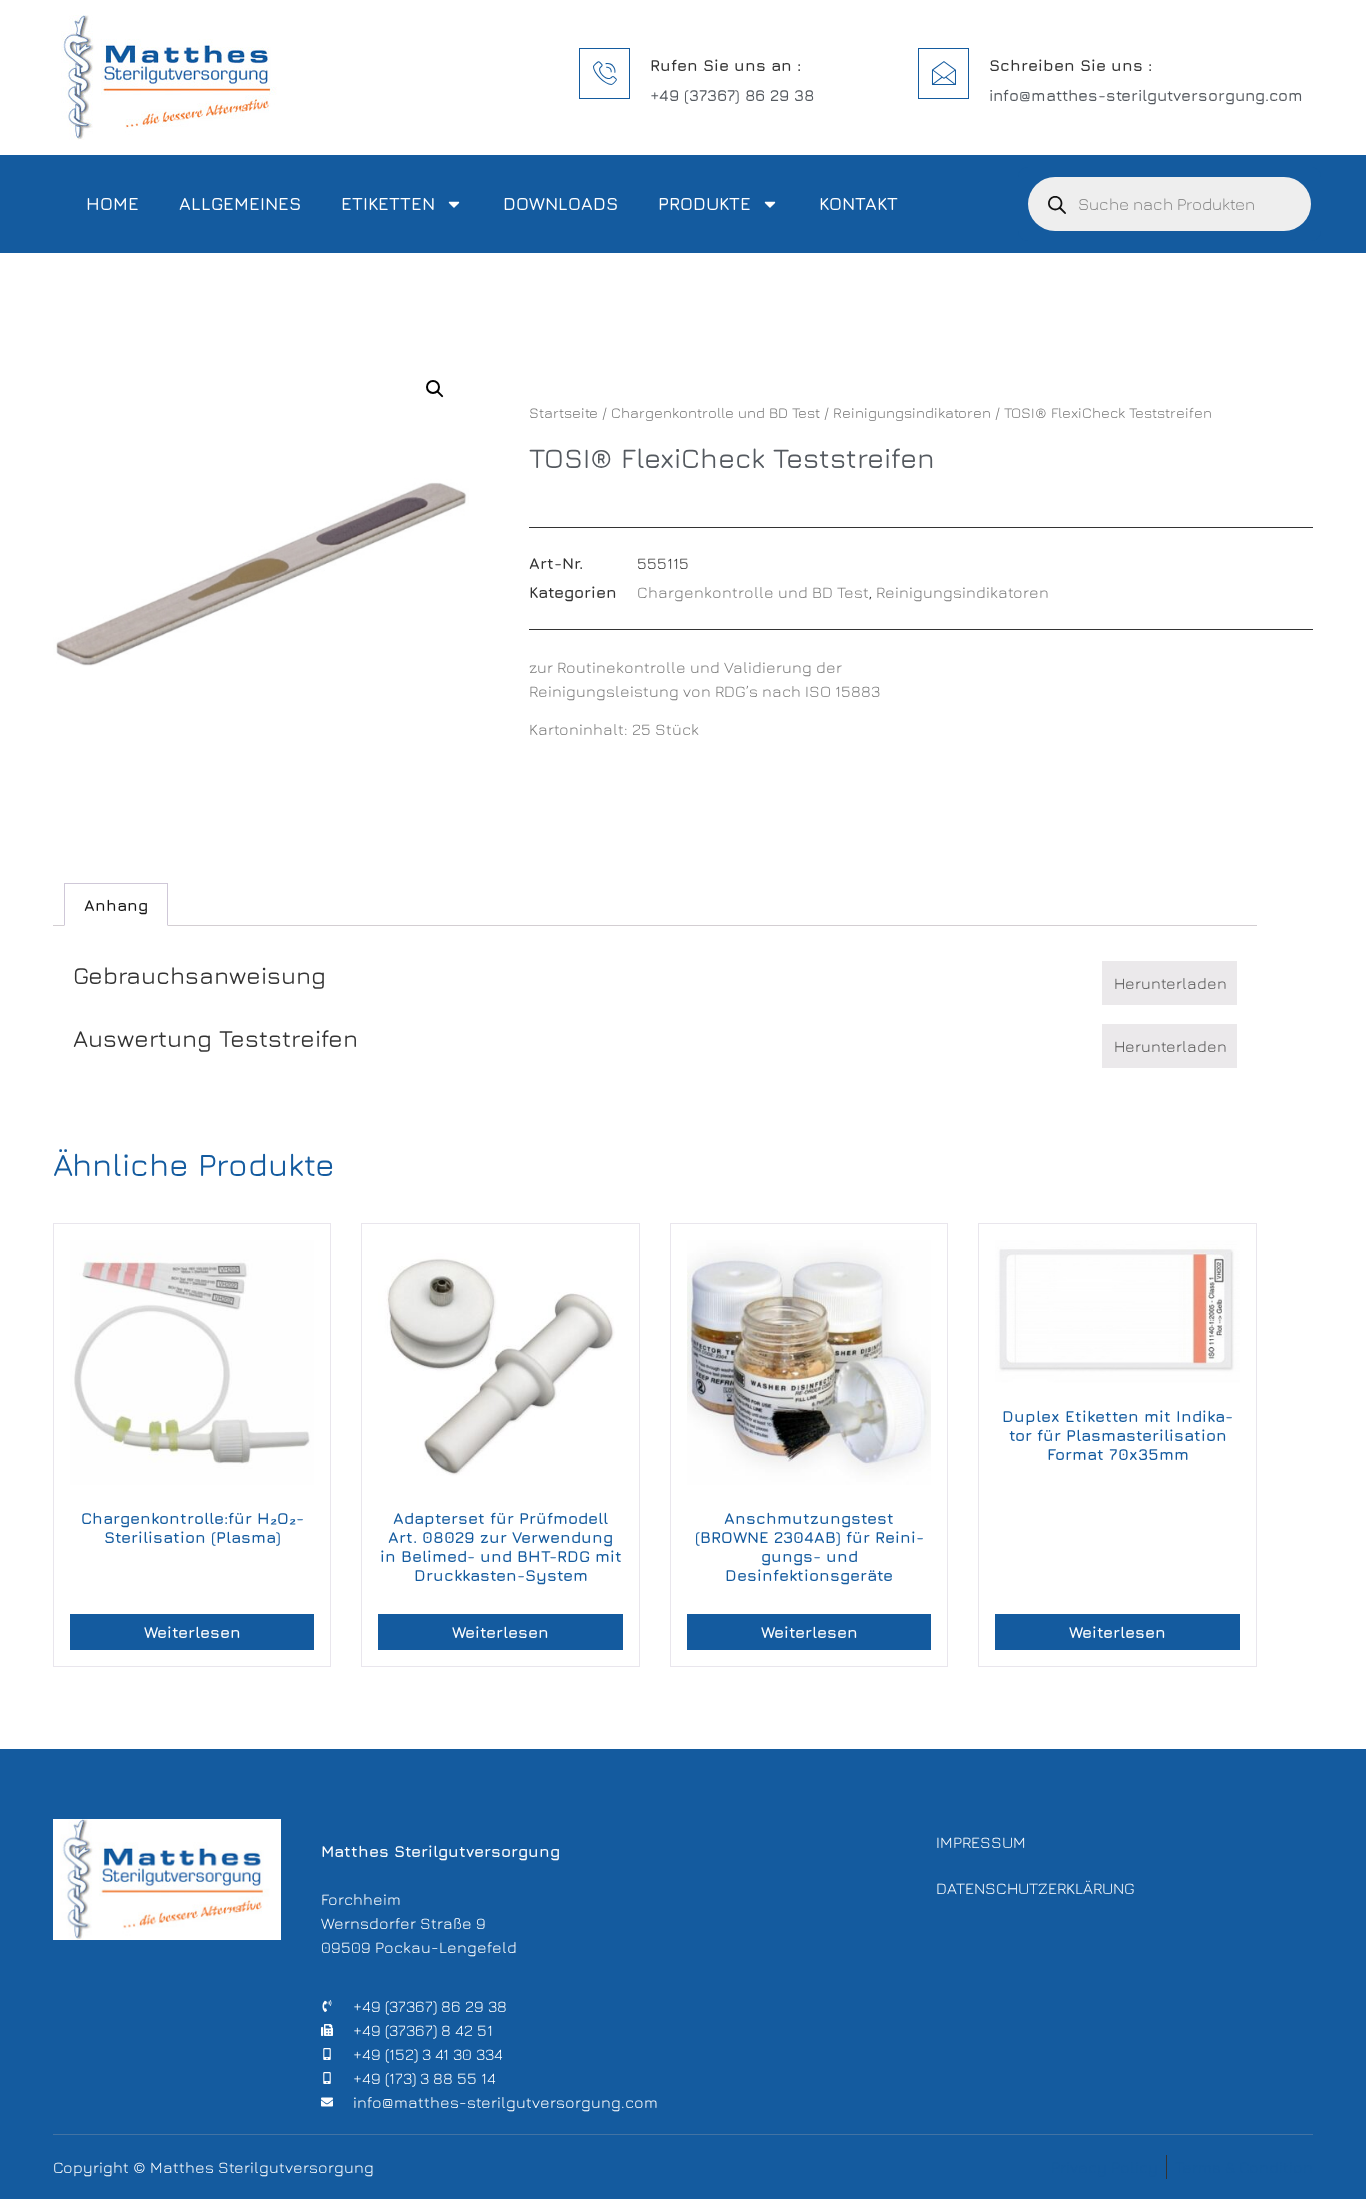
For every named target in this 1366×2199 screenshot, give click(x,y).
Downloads (560, 203)
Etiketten (388, 203)
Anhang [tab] (116, 905)
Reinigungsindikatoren (912, 412)
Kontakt (858, 203)
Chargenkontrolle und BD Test (715, 412)
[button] (435, 389)
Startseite (563, 412)
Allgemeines (240, 203)
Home (112, 203)
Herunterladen (1170, 983)
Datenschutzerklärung (1035, 1888)
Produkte (704, 203)
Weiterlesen (192, 1632)
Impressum (981, 1842)
